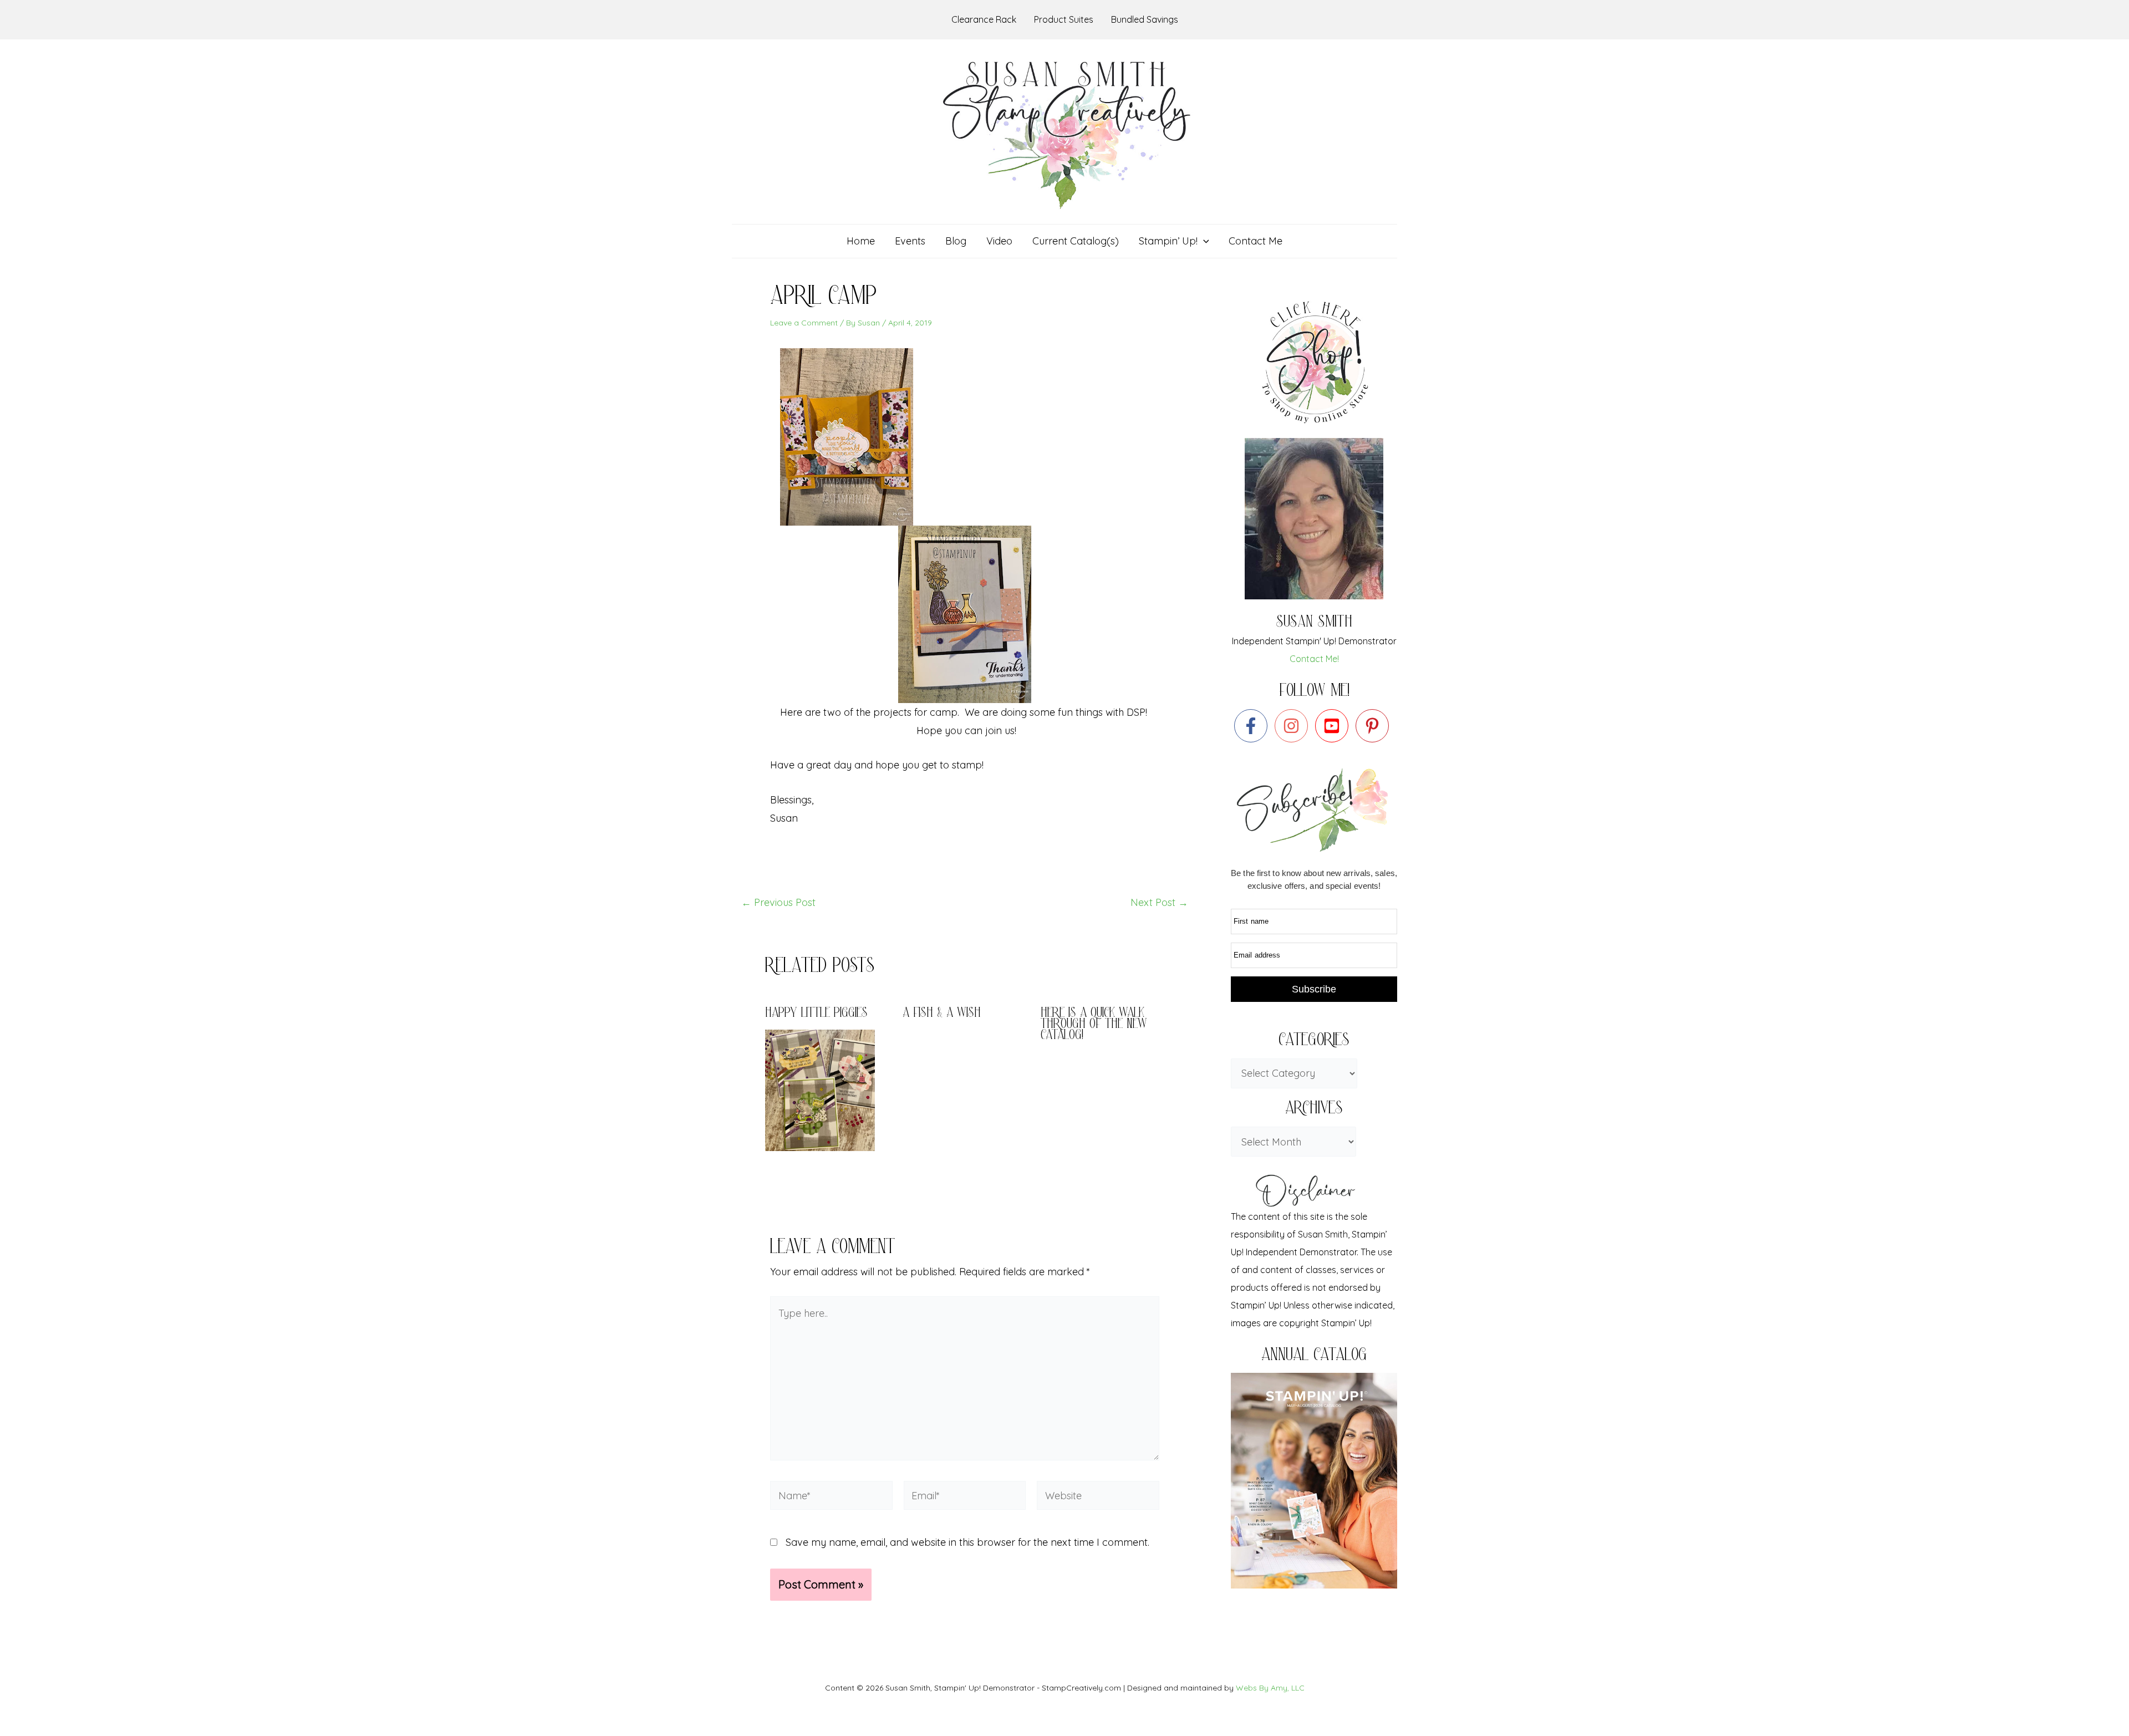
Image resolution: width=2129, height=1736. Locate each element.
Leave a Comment (804, 323)
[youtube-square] (1334, 726)
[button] (1203, 241)
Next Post (1159, 903)
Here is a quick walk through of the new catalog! (1094, 1025)
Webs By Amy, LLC (1270, 1688)
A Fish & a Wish (942, 1014)
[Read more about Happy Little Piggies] (827, 1089)
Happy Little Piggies (816, 1014)
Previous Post (778, 903)
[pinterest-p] (1375, 726)
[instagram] (1294, 726)
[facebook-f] (1253, 726)
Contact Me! (1314, 659)
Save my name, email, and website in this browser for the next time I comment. (967, 1542)
